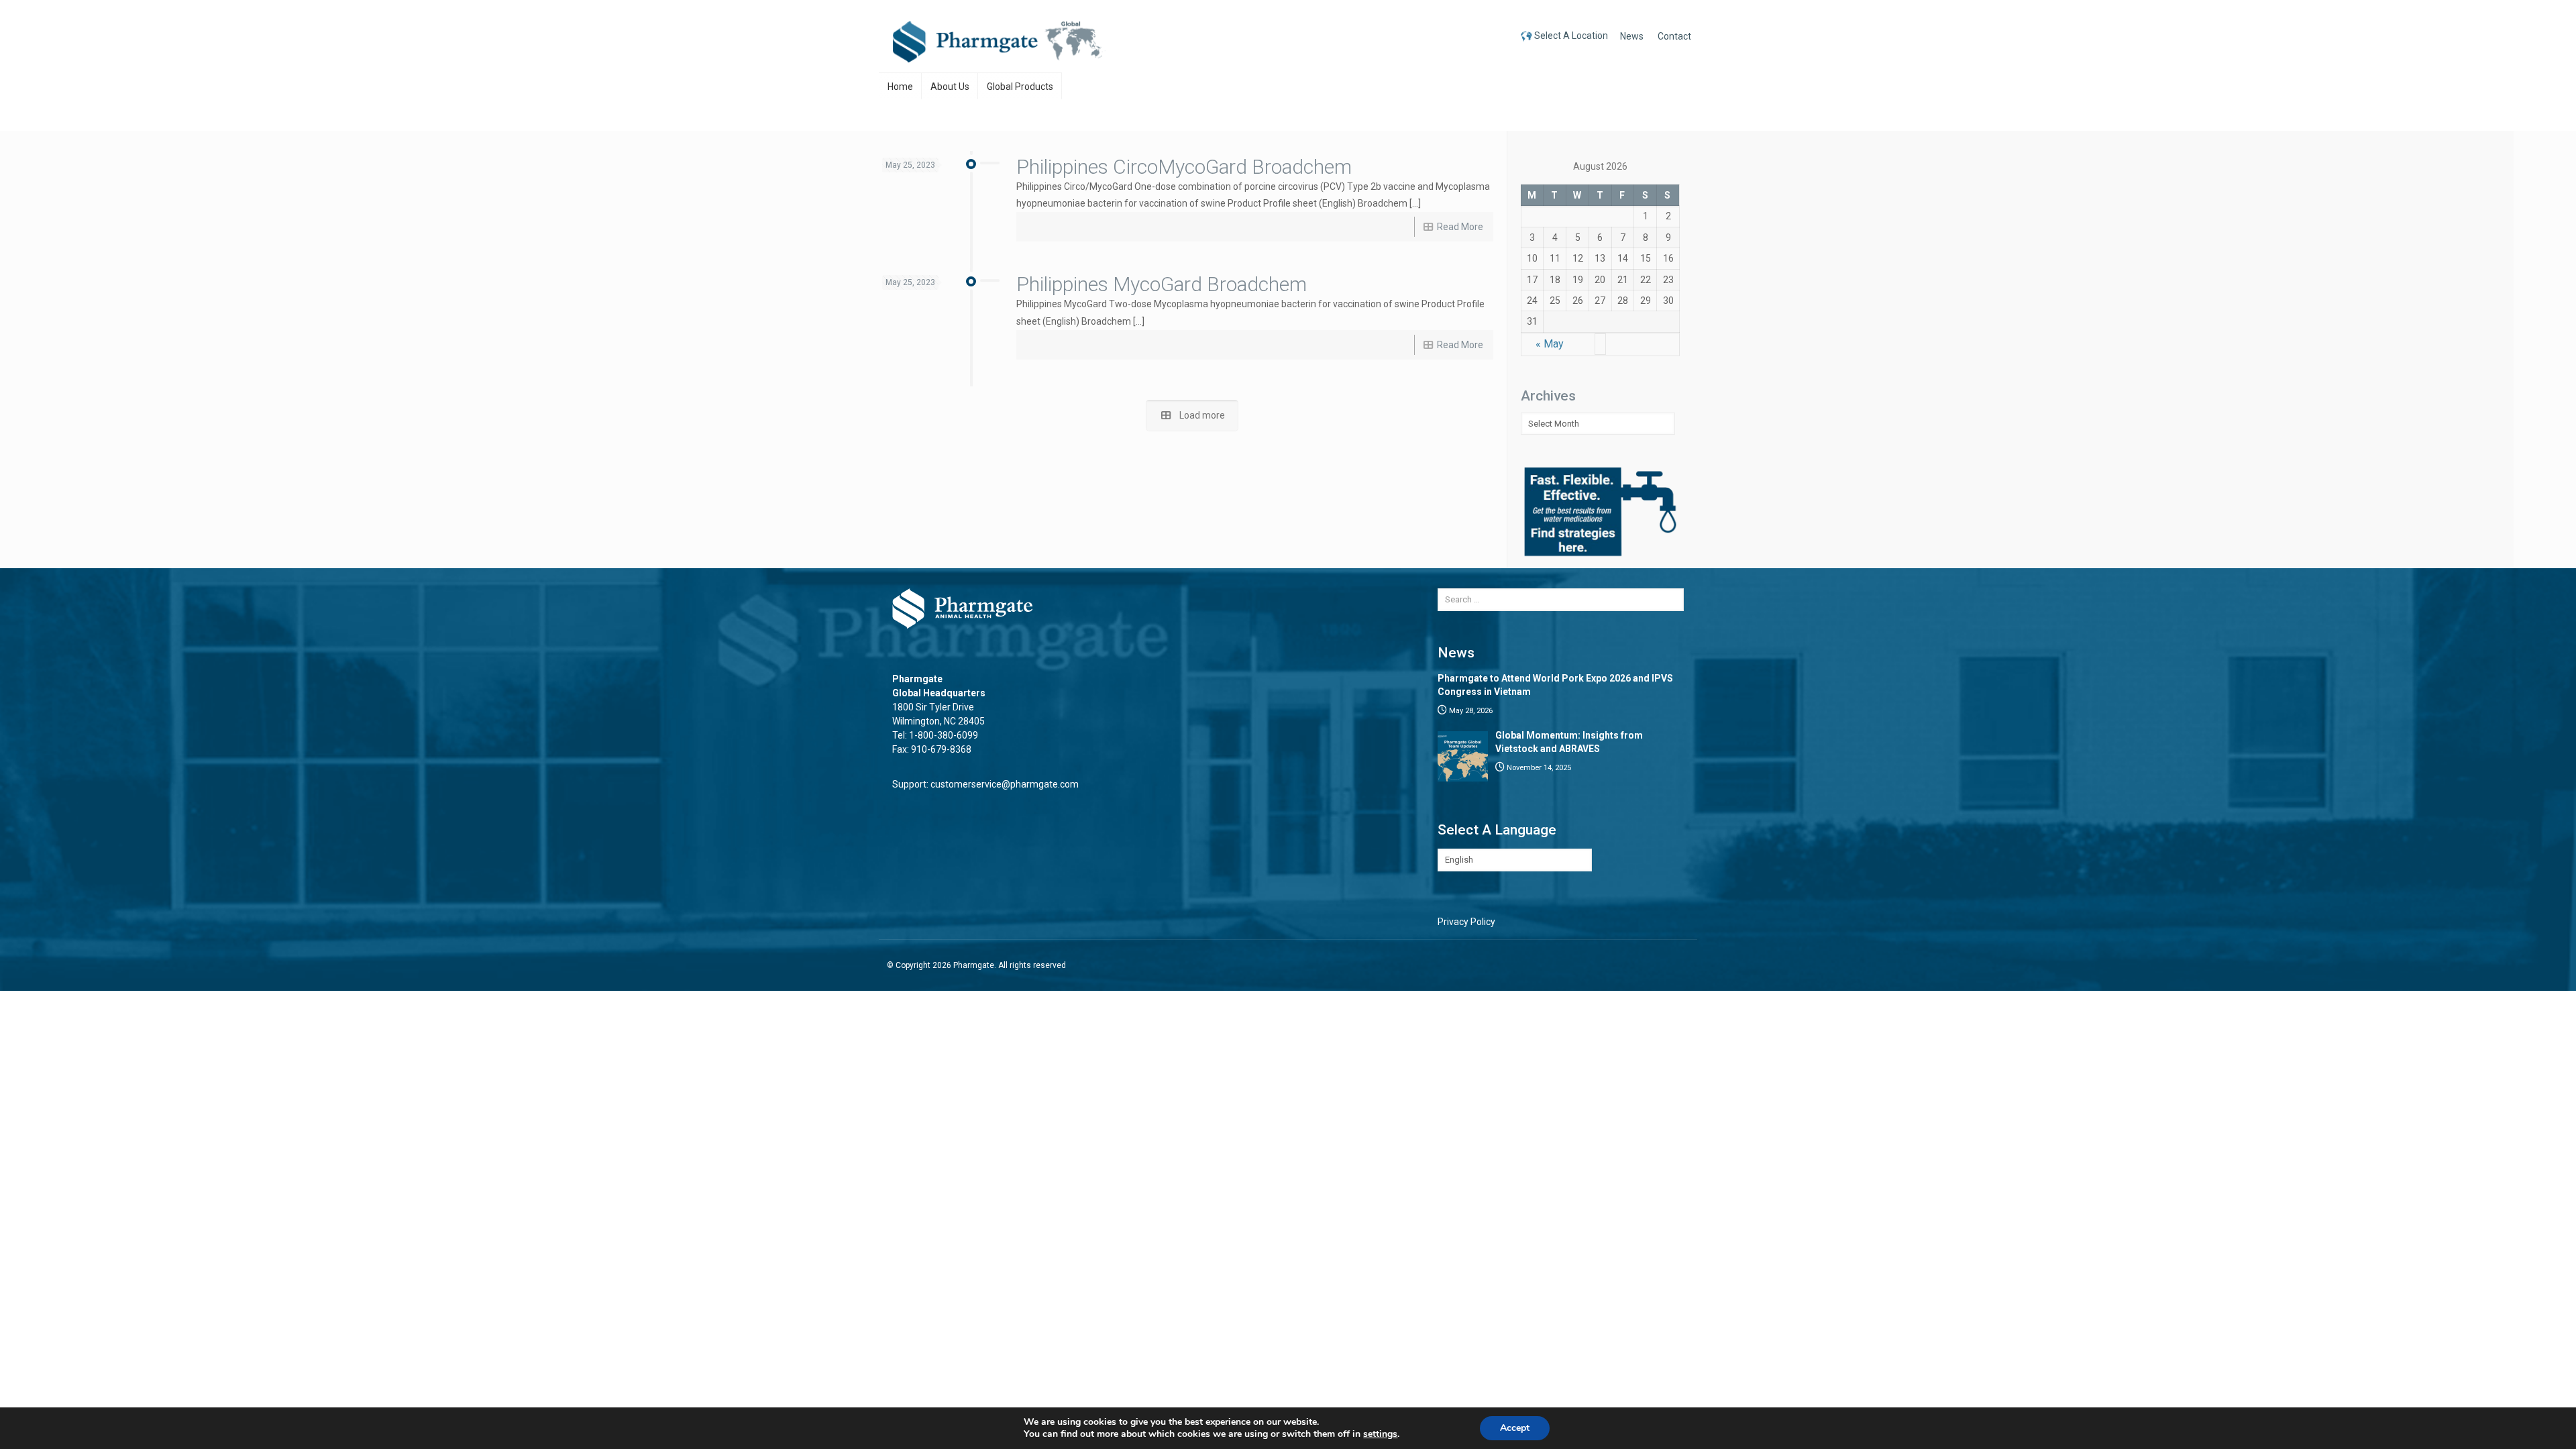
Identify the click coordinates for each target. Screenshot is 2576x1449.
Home (900, 87)
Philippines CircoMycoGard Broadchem (1184, 167)
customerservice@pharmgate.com (1005, 784)
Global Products (1020, 87)
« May (1550, 344)
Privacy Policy (1466, 922)
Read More (1460, 227)
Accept (1515, 1428)
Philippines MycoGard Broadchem (1162, 284)
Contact (1674, 36)
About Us (950, 87)
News (1632, 36)
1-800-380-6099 (944, 735)
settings (1380, 1434)
